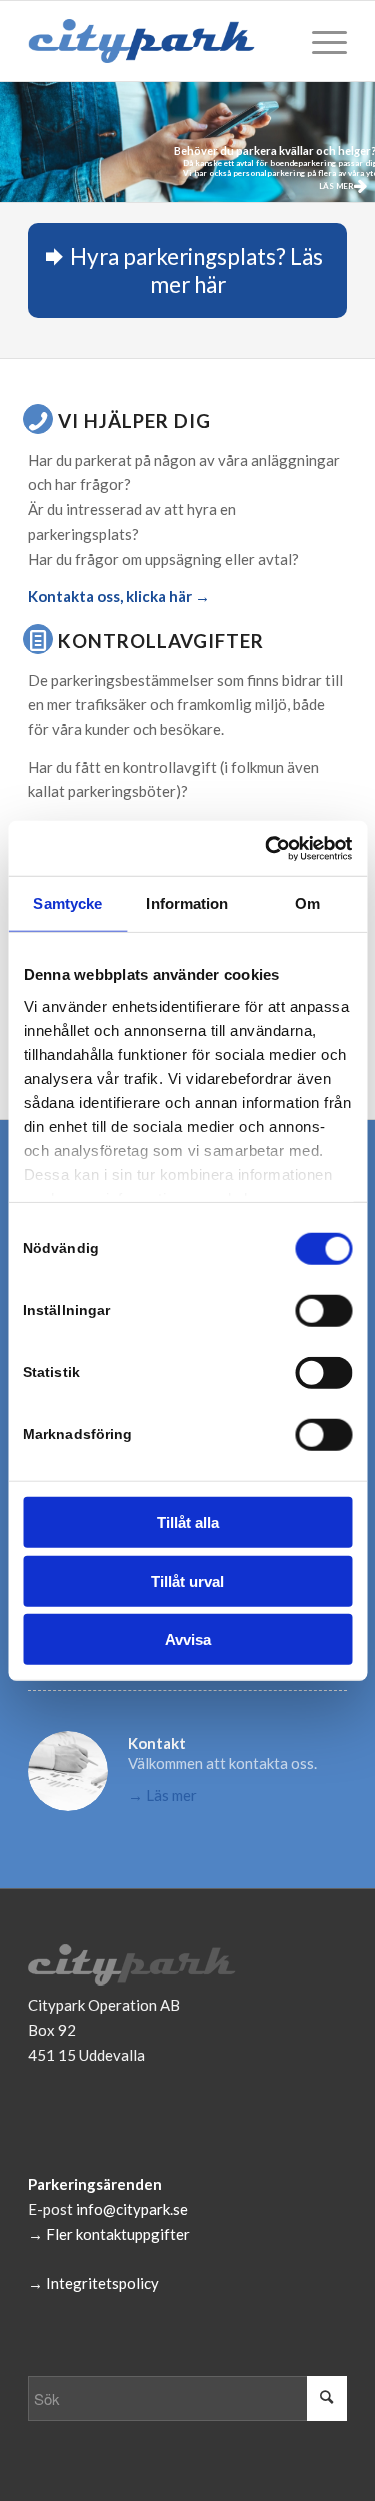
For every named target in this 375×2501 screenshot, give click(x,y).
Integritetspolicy (102, 2283)
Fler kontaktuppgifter (118, 2234)
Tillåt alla (188, 1522)
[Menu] (319, 41)
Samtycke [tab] (67, 903)
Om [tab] (307, 903)
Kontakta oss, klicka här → (119, 596)
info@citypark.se (132, 2209)
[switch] (323, 1311)
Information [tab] (187, 903)
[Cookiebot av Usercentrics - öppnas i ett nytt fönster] (267, 848)
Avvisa (188, 1639)
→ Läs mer (162, 1795)
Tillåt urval (187, 1580)
